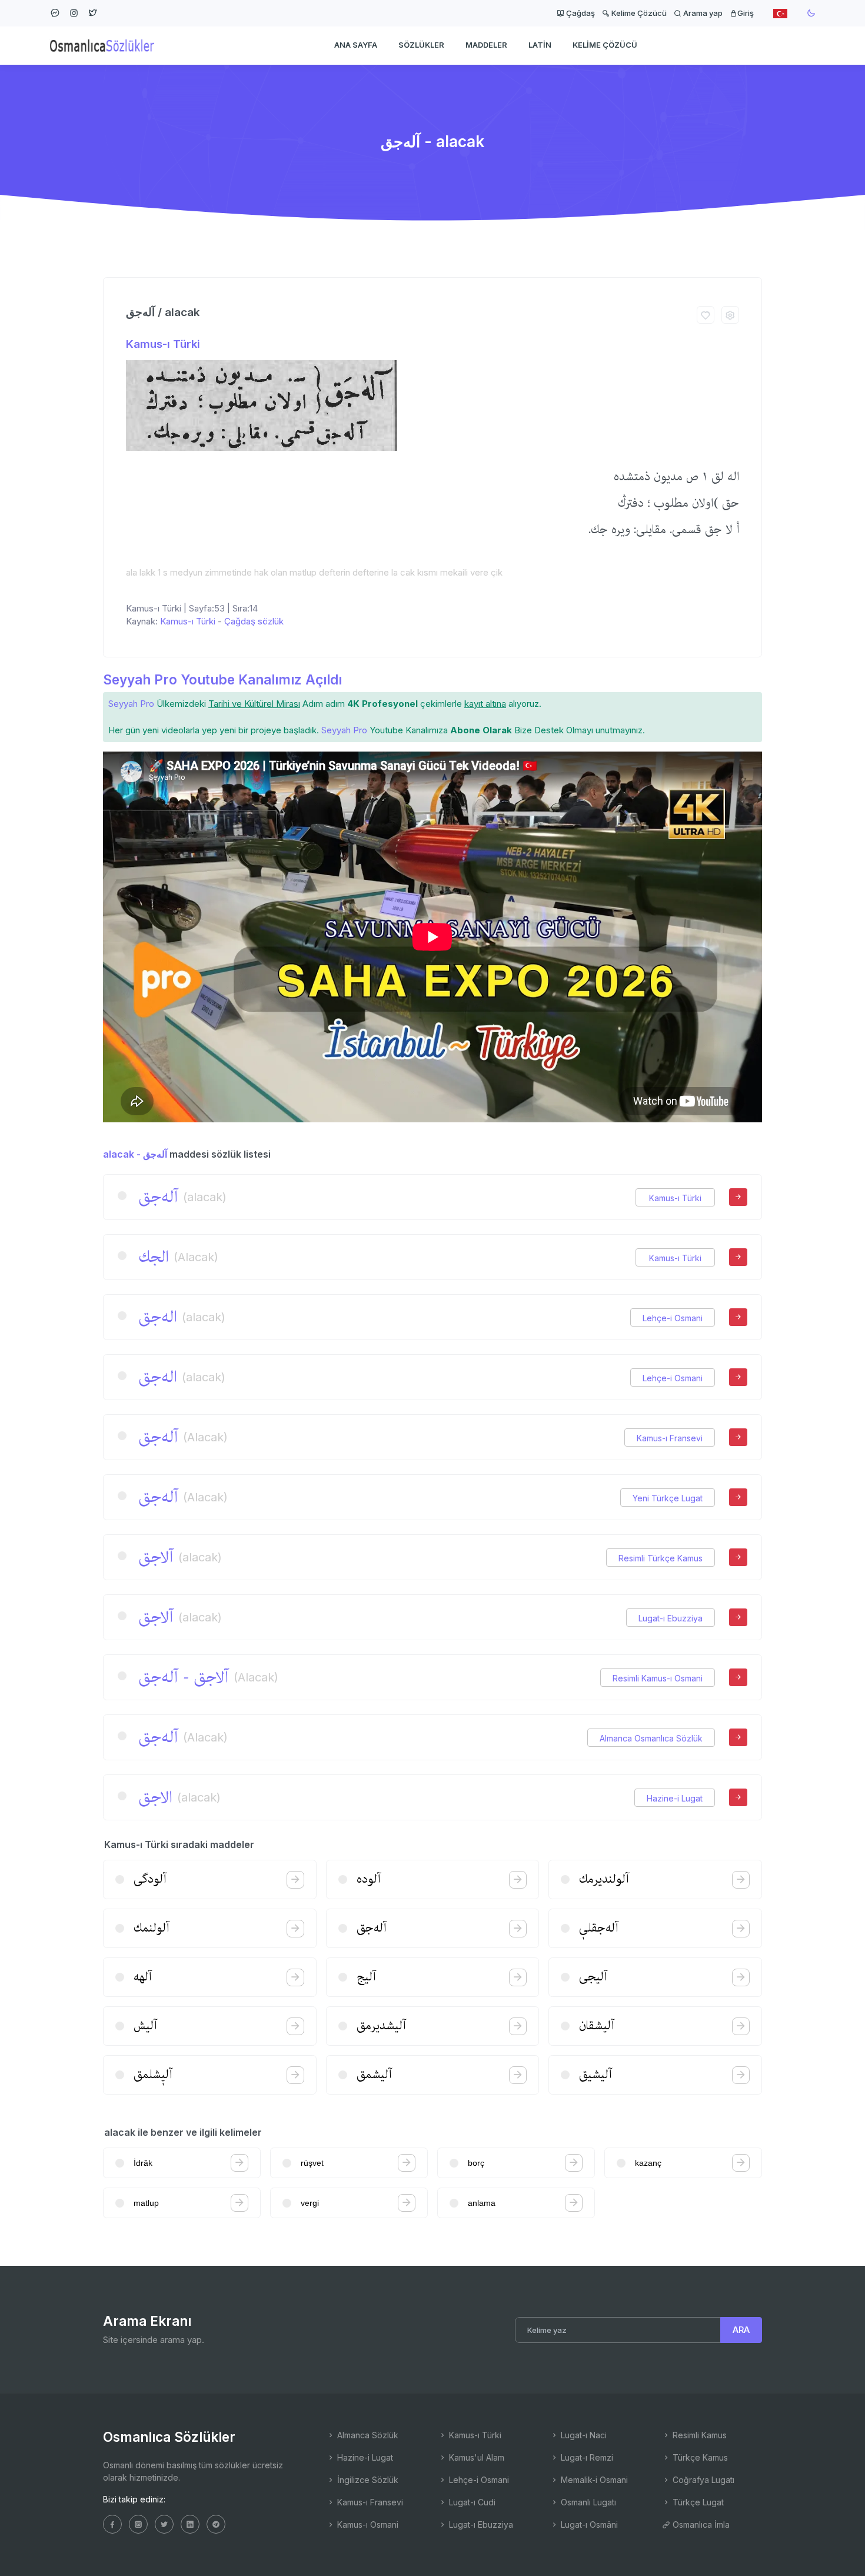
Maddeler (486, 45)
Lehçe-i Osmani (673, 1318)
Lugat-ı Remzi (586, 2457)
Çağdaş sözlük (254, 621)
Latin (540, 45)
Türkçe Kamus (699, 2457)
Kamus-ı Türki (163, 344)
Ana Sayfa (356, 45)
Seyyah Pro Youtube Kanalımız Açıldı (222, 679)
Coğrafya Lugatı (702, 2480)
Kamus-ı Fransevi (670, 1438)
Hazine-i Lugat (675, 1798)
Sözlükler (421, 45)
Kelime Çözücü (638, 13)
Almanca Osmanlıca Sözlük (651, 1738)
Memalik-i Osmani (593, 2480)
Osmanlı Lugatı (587, 2502)
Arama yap (702, 13)
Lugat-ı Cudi (471, 2502)
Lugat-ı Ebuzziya (671, 1618)
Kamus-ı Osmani (367, 2525)
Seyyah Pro (131, 704)
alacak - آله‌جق (135, 1154)
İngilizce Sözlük (367, 2480)
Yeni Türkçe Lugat (668, 1498)
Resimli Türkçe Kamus (661, 1558)
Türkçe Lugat (697, 2502)
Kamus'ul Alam (475, 2457)
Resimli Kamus (698, 2435)
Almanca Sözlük (367, 2435)
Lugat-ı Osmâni (588, 2525)
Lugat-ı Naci (583, 2435)
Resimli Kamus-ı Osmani (658, 1678)
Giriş (746, 13)
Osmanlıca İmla (700, 2525)
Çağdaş (580, 13)
